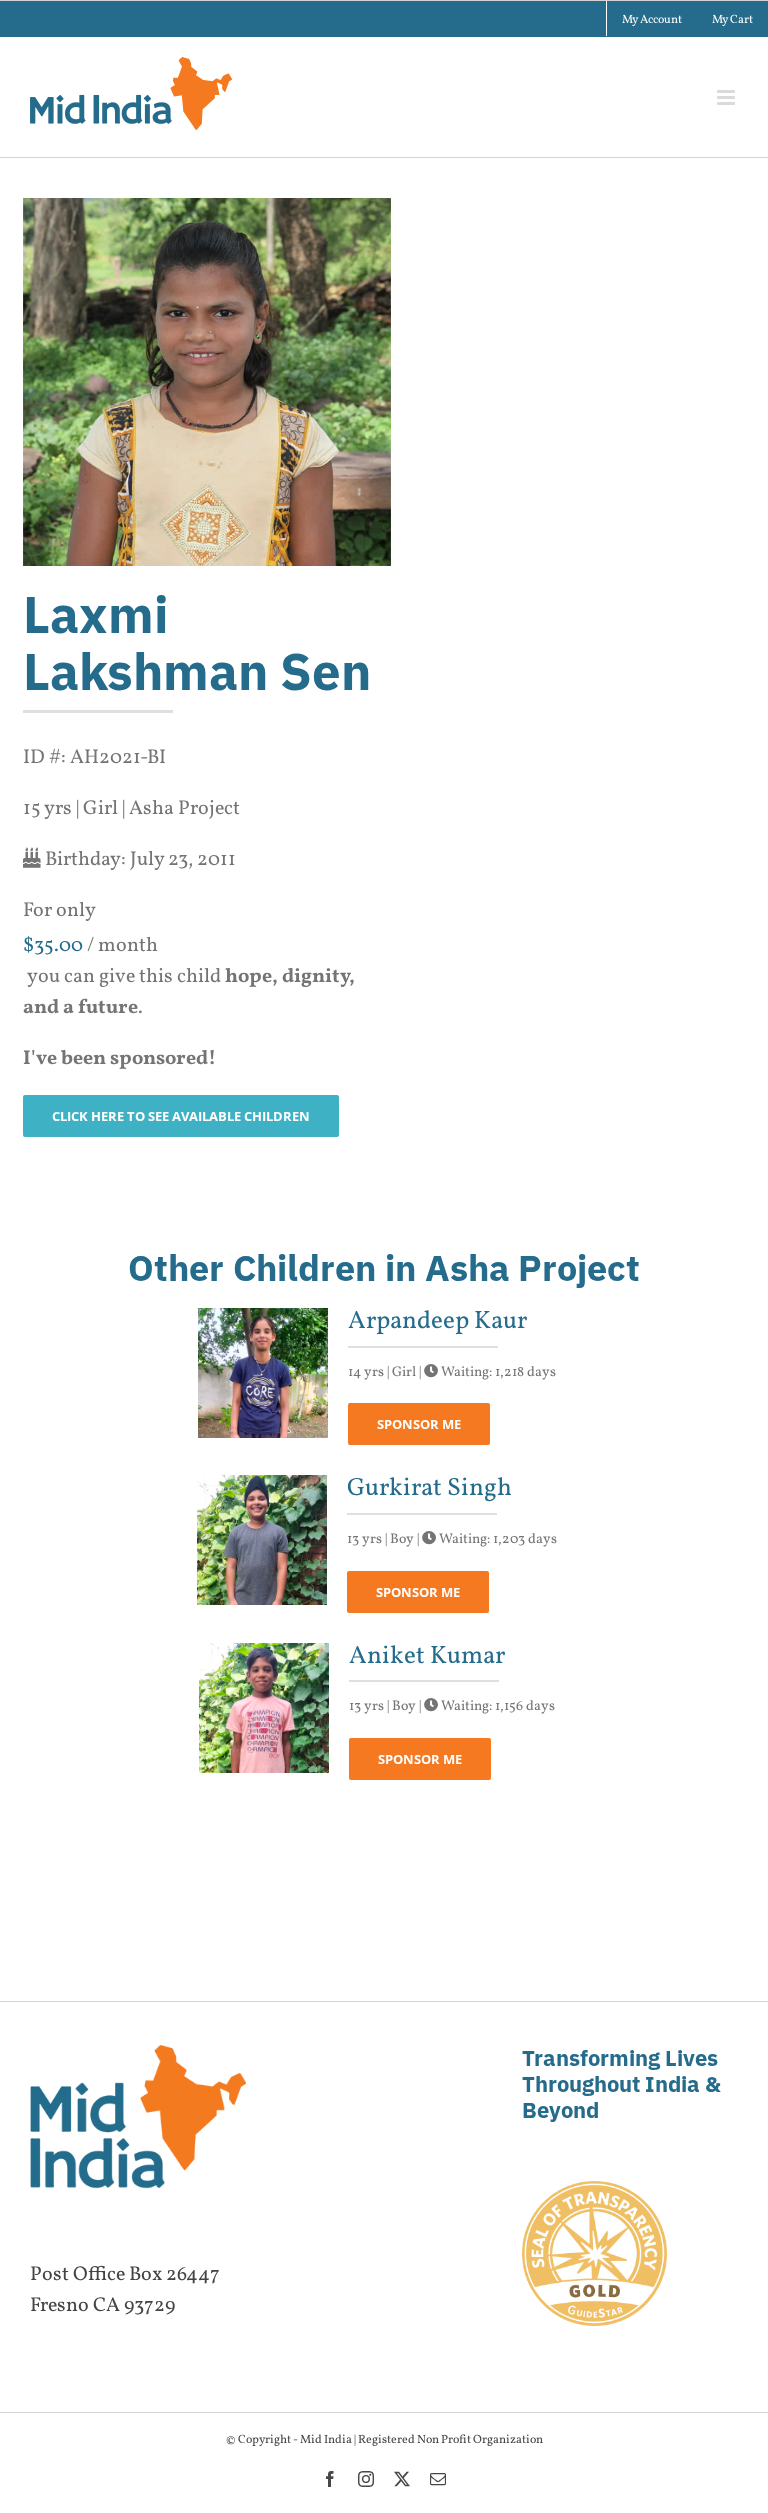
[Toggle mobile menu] (727, 97)
